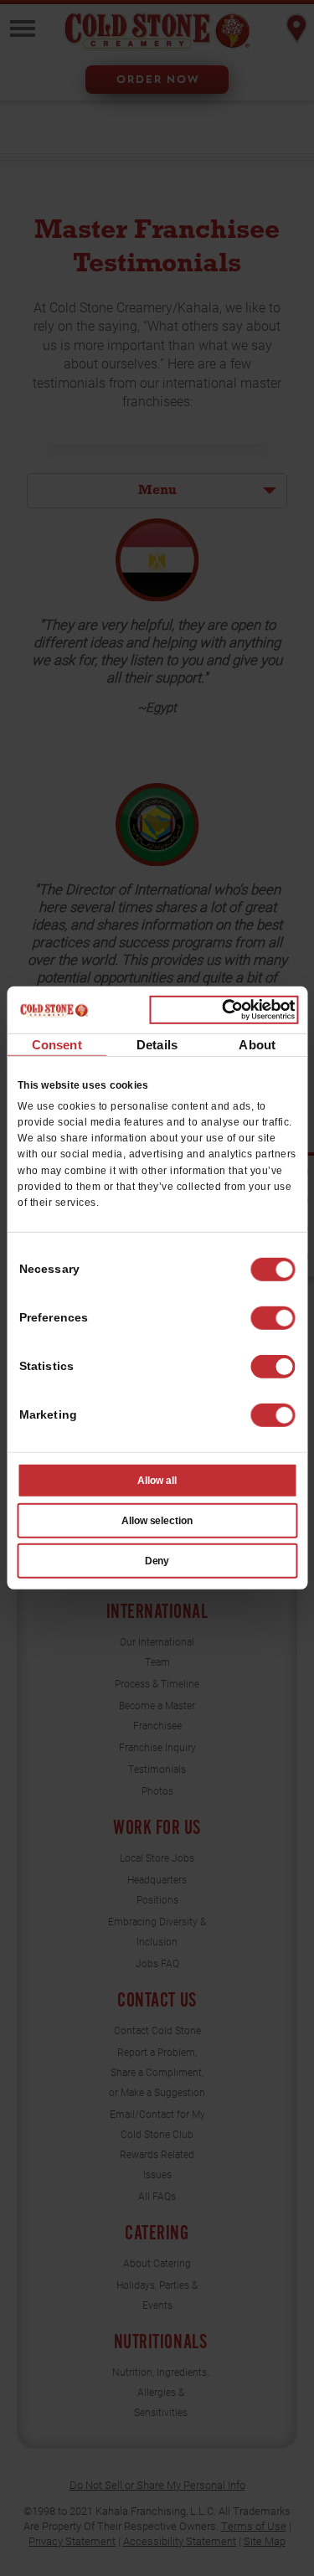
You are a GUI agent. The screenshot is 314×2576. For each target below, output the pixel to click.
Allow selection (157, 1521)
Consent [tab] (57, 1044)
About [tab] (257, 1044)
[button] (273, 1318)
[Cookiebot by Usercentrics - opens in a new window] (224, 1010)
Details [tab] (157, 1044)
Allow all (157, 1481)
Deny (157, 1561)
